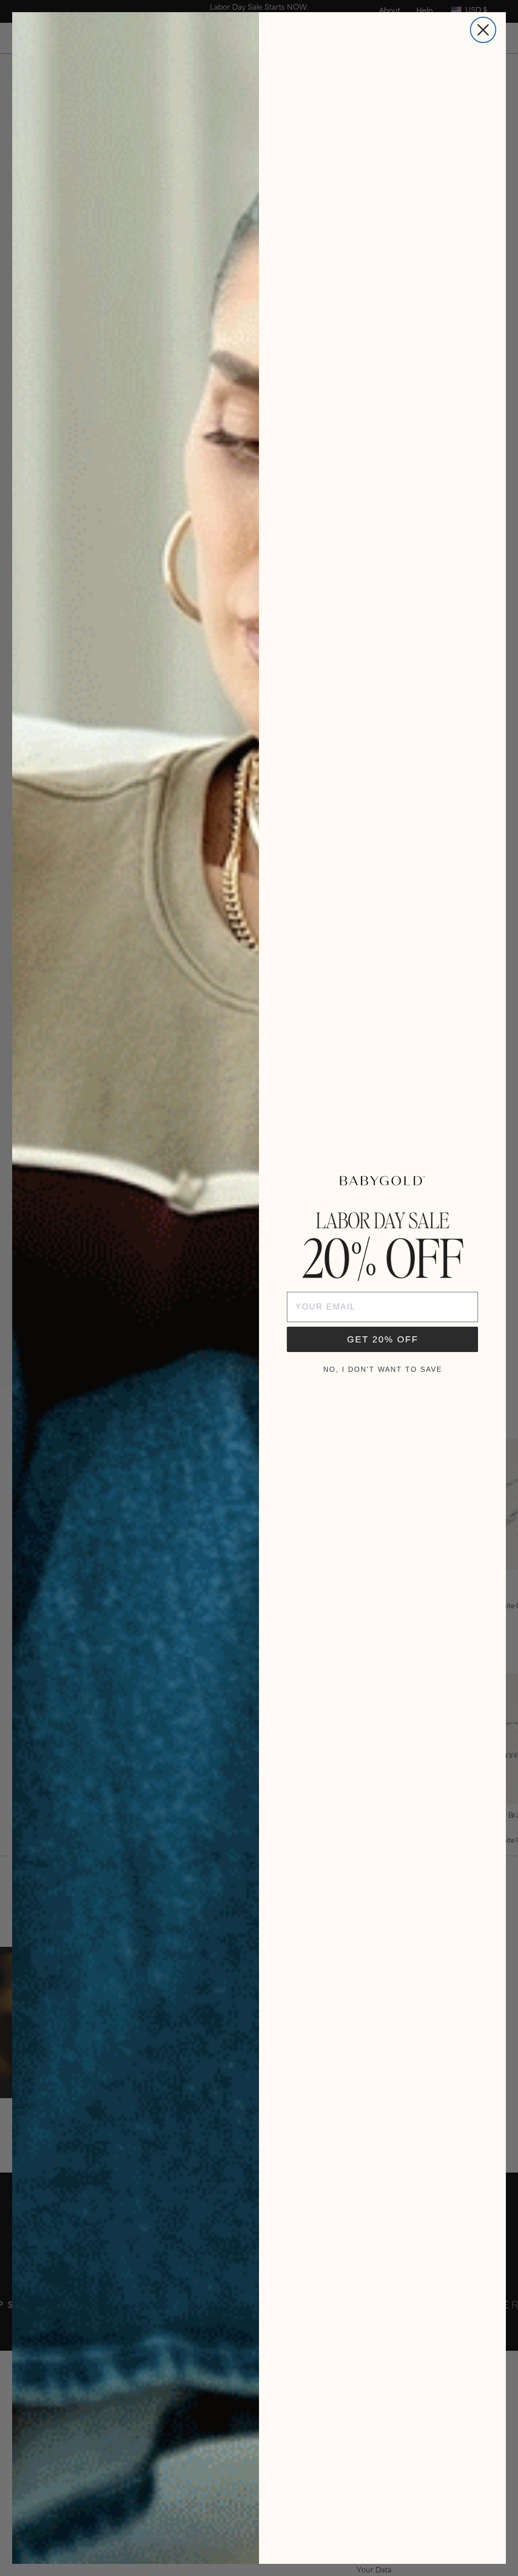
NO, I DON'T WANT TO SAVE (383, 1369)
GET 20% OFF (383, 1339)
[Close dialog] (483, 30)
